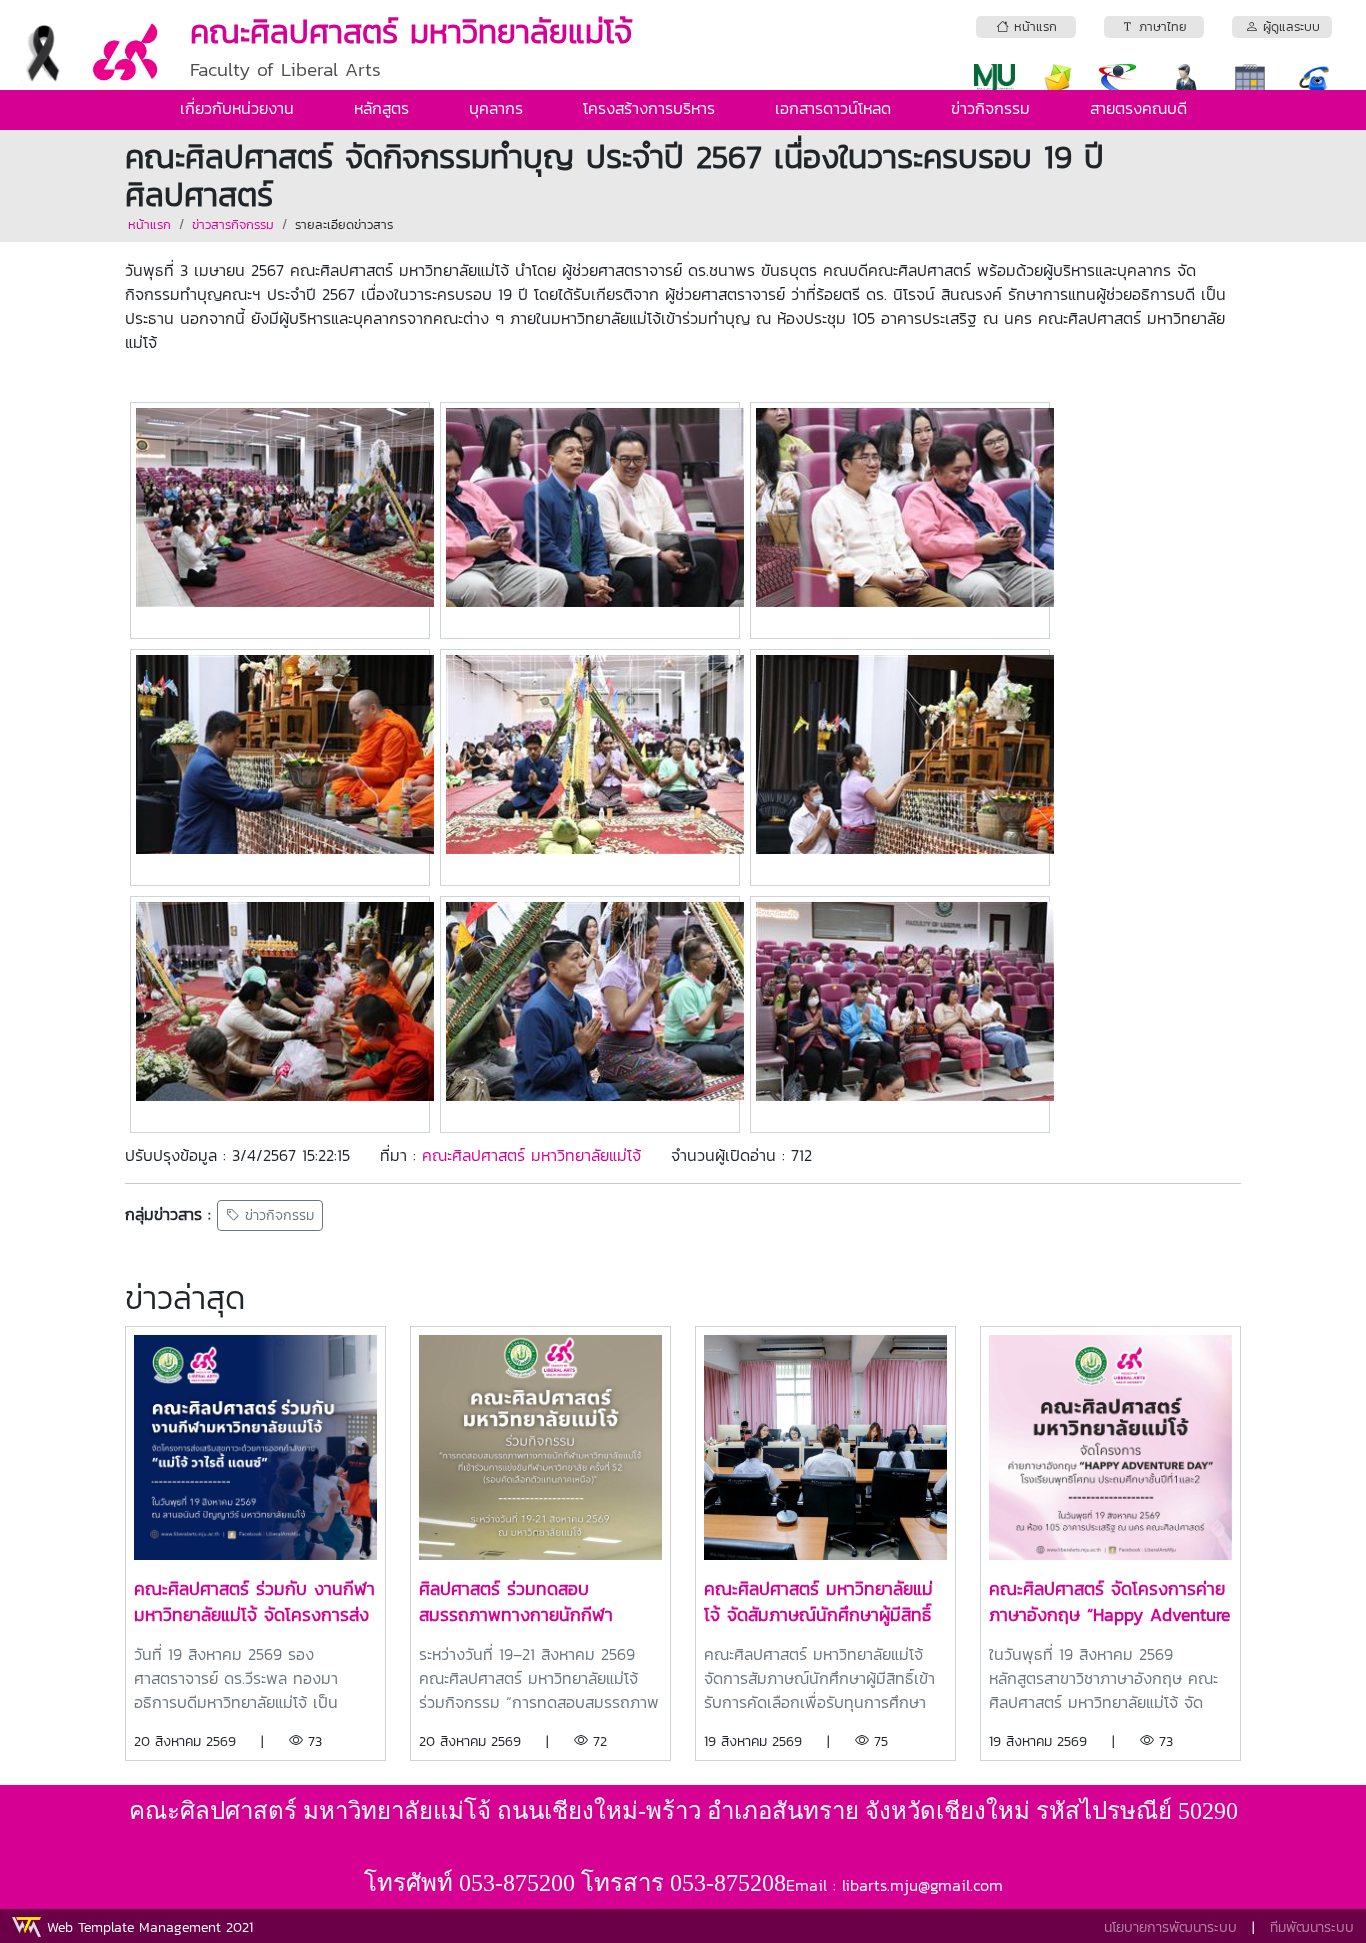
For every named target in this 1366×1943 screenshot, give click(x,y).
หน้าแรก (149, 224)
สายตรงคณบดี (1138, 108)
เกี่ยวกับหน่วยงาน (237, 108)
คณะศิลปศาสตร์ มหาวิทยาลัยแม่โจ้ (531, 1155)
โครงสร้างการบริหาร (649, 108)
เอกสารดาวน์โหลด (833, 108)
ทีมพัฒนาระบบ (1312, 1927)
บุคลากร (496, 108)
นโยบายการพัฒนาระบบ (1170, 1927)
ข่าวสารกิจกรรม (233, 224)
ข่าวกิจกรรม (990, 108)
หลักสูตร (381, 108)
